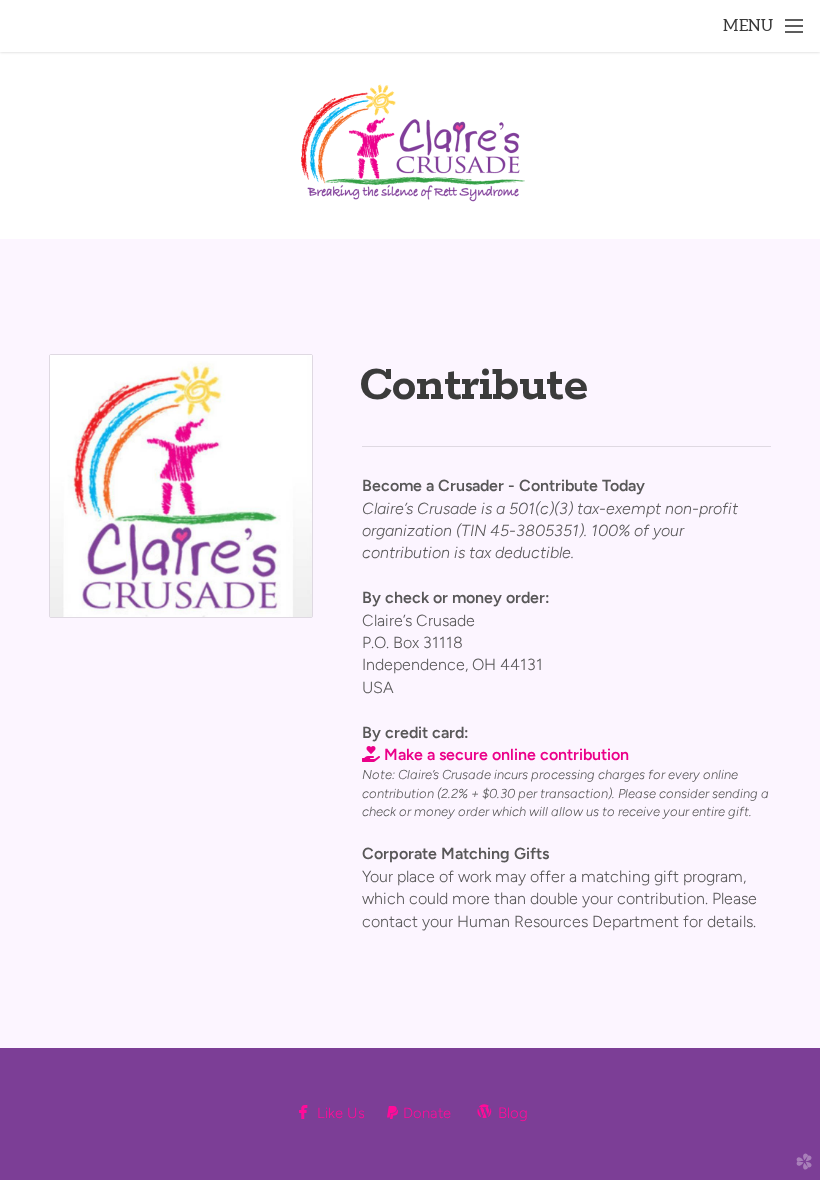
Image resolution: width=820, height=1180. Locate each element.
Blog (500, 1113)
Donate (419, 1113)
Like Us (336, 1113)
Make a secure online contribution (495, 754)
